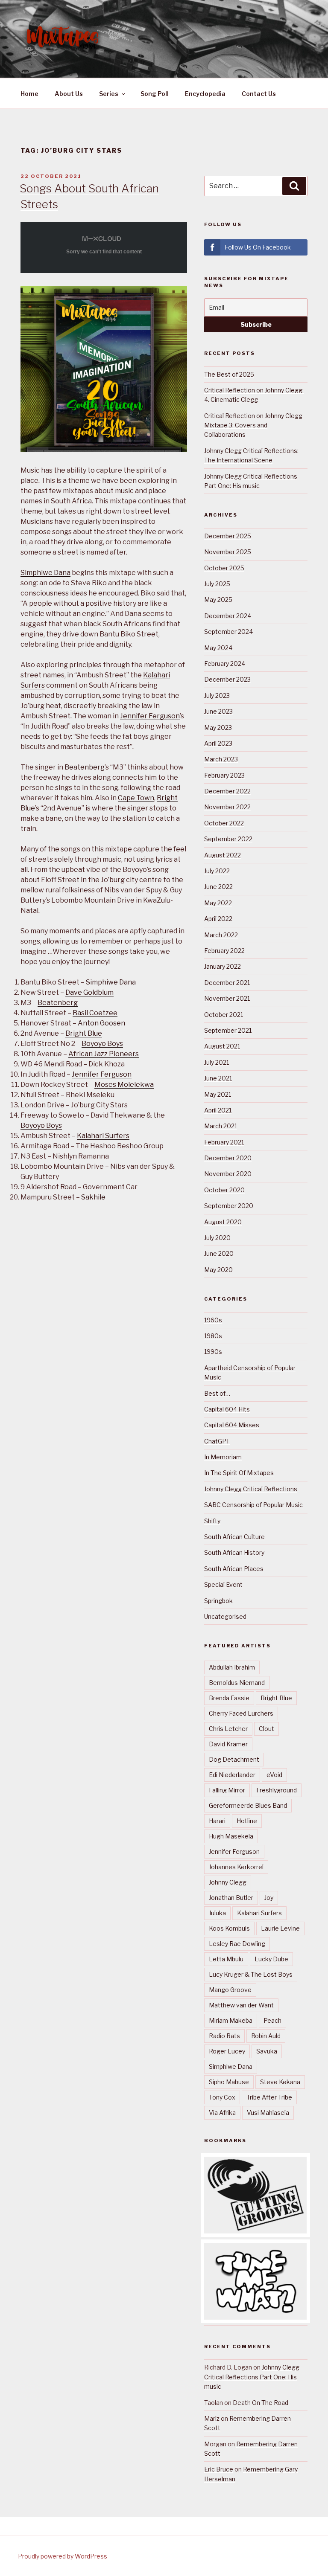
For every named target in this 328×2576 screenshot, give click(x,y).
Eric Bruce (219, 2469)
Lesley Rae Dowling (237, 1944)
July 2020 (217, 1238)
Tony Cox (222, 2097)
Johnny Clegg (228, 1882)
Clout (266, 1729)
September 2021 (228, 1030)
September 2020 (229, 1206)
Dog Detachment (234, 1759)
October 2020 (224, 1190)
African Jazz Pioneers (104, 1054)
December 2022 (227, 791)
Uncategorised (225, 1616)
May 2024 (218, 648)
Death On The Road (261, 2403)
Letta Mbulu (226, 1959)
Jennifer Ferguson (150, 716)
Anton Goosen (101, 1023)
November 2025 (228, 552)
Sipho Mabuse (229, 2082)
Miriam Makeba (231, 2020)
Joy (269, 1898)
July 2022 (217, 871)
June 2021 (218, 1078)
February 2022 (224, 951)
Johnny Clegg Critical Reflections (251, 1489)
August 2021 (222, 1046)
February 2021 (224, 1142)
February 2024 (225, 664)
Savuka (267, 2051)
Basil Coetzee (95, 1013)
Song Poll (155, 94)
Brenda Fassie (229, 1698)
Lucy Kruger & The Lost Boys (251, 1974)
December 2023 (227, 679)
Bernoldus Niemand (237, 1683)
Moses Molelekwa (124, 1085)
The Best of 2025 (229, 374)
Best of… (217, 1393)
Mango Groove (230, 1990)
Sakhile (93, 1197)
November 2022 (227, 807)
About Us (69, 94)
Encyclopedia (205, 94)
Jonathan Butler (231, 1898)
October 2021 (224, 1015)
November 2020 (228, 1174)
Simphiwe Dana (45, 573)
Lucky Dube (271, 1959)
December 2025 (228, 536)
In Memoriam (223, 1457)
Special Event (223, 1584)
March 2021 (221, 1126)
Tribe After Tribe (269, 2097)
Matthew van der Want (241, 2005)
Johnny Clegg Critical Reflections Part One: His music (252, 2377)
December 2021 (227, 983)
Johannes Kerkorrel (236, 1867)
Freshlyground (277, 1790)
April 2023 (218, 743)
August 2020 (223, 1222)
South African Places (234, 1569)
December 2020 (228, 1158)
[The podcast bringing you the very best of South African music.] (255, 2317)
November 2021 (227, 998)
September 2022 (228, 839)
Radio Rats (224, 2036)
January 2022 (223, 966)
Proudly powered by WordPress (63, 2556)
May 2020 (218, 1270)
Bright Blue (84, 1033)
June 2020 (219, 1253)
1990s (213, 1352)
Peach (272, 2020)
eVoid (274, 1775)
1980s (213, 1336)
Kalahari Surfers (103, 1136)
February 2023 (224, 775)
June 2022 (218, 887)
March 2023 (221, 759)
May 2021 (218, 1094)
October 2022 (224, 823)
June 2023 (218, 711)
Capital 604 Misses (232, 1425)
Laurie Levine (280, 1928)
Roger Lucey (227, 2051)
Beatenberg (85, 767)
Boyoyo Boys (102, 1044)
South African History (234, 1552)
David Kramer (228, 1744)
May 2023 (218, 727)
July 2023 (217, 696)
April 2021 (218, 1110)
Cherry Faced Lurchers (241, 1713)
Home (29, 94)
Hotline (247, 1821)
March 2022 (221, 935)
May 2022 (218, 903)
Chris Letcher (228, 1729)
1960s (213, 1320)
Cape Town (136, 798)
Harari (217, 1821)
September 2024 (228, 632)
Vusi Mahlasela (268, 2113)
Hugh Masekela (231, 1836)
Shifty (212, 1521)
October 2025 (224, 568)
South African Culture (234, 1537)
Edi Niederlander (232, 1775)
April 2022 (218, 919)
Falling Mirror (227, 1790)
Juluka (217, 1913)
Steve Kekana (280, 2082)
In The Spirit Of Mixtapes (239, 1473)
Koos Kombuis (229, 1928)
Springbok (218, 1601)
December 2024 (228, 616)
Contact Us (259, 94)
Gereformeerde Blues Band (248, 1805)
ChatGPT (217, 1441)
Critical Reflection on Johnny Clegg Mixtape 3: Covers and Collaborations (253, 425)
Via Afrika (222, 2113)
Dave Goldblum (89, 992)
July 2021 (217, 1062)
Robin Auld (266, 2036)
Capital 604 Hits (227, 1409)
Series (109, 94)
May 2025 (218, 600)
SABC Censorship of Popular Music (253, 1505)
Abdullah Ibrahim (232, 1667)
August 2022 (223, 855)
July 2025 (217, 584)
